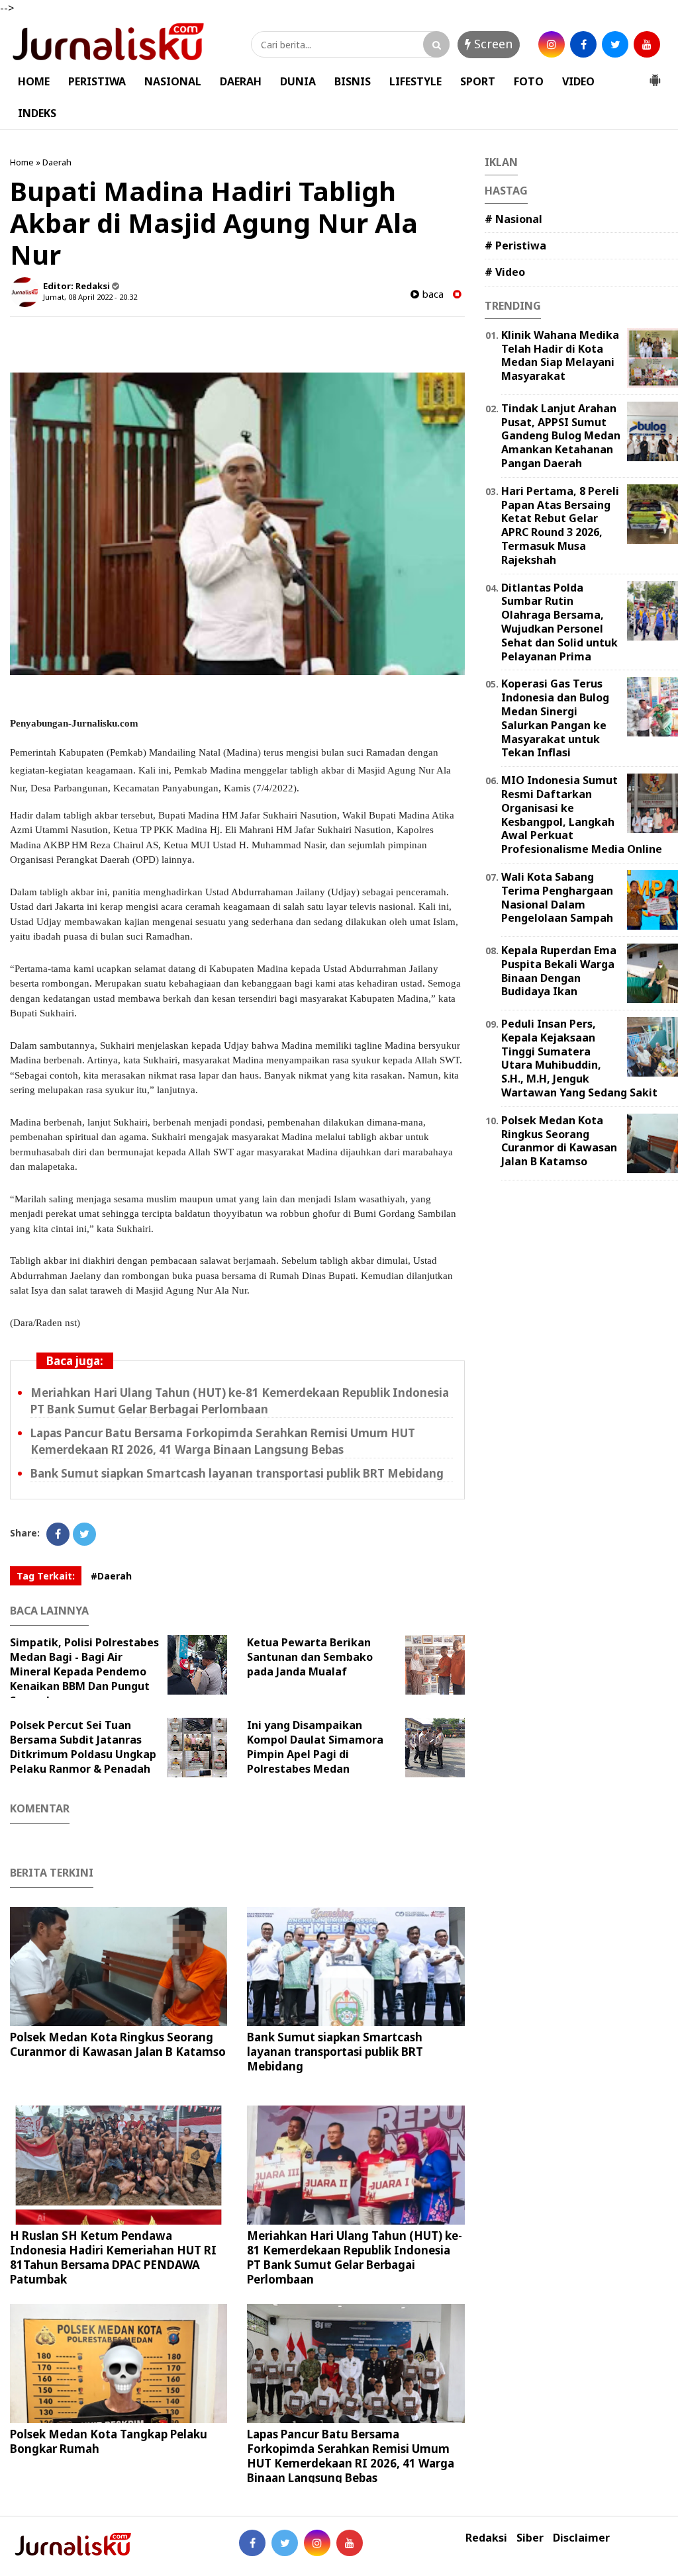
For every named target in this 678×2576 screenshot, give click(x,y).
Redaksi (486, 2538)
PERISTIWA (97, 81)
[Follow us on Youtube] (350, 2543)
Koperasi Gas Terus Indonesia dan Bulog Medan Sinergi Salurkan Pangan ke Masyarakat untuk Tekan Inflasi (555, 718)
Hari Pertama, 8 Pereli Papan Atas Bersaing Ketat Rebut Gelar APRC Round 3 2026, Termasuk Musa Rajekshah (560, 525)
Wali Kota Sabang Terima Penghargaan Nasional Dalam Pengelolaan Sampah (557, 897)
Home (22, 162)
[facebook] (583, 44)
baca (431, 294)
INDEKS (37, 113)
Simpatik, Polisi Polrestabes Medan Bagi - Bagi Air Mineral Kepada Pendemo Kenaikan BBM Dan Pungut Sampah (84, 1671)
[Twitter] (84, 1534)
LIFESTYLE (415, 81)
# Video (505, 272)
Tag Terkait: (46, 1576)
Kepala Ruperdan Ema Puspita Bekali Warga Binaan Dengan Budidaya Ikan (559, 971)
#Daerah (111, 1576)
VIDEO (578, 81)
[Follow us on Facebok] (252, 2543)
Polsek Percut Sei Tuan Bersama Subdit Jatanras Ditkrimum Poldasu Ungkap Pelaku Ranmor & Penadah (83, 1747)
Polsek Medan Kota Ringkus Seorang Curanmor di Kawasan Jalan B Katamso (118, 2044)
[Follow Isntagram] (317, 2543)
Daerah (57, 162)
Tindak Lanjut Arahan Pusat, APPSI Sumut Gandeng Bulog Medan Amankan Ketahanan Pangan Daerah (561, 436)
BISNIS (353, 81)
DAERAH (241, 81)
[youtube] (647, 44)
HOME (34, 81)
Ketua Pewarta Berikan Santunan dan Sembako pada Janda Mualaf (310, 1657)
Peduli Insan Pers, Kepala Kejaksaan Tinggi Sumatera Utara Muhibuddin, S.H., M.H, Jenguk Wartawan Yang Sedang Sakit (579, 1058)
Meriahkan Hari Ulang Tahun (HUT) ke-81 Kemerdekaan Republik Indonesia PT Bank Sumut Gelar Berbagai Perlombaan (240, 1401)
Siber (530, 2538)
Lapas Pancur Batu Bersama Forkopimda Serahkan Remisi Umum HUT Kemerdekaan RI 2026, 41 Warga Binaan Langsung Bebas (223, 1441)
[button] (655, 75)
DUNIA (298, 81)
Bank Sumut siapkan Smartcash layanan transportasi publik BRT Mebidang (237, 1473)
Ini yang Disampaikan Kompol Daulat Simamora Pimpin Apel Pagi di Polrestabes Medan (315, 1747)
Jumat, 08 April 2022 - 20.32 (90, 297)
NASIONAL (173, 81)
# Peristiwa (515, 245)
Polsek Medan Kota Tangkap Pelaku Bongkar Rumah (109, 2441)
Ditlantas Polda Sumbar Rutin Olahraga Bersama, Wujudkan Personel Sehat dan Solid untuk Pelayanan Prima (559, 622)
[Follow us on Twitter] (285, 2543)
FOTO (529, 81)
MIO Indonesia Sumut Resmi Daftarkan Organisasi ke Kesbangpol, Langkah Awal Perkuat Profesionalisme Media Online (582, 815)
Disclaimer (581, 2538)
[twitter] (615, 44)
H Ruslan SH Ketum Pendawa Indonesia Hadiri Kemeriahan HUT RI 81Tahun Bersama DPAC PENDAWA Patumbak (113, 2257)
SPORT (478, 81)
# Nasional (513, 219)
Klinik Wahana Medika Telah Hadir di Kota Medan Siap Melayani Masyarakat (560, 355)
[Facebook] (58, 1534)
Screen (492, 44)
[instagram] (552, 44)
